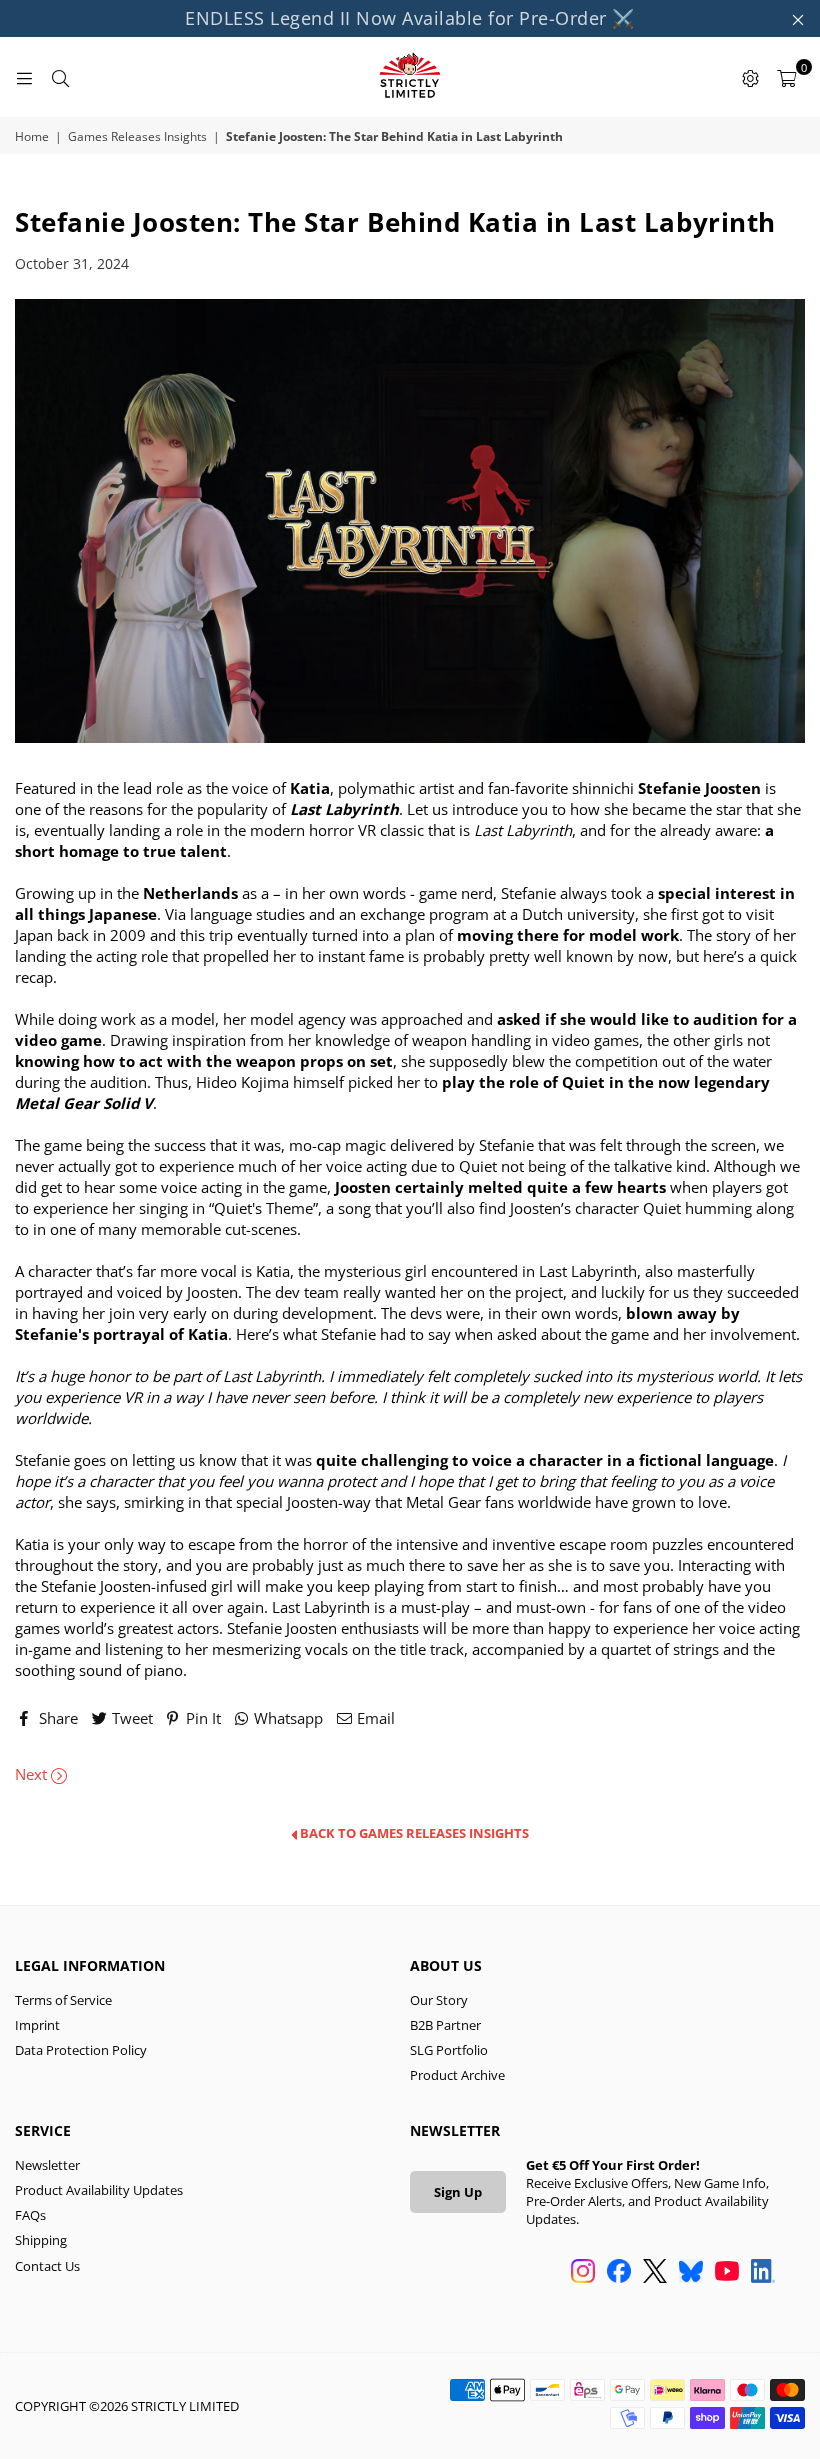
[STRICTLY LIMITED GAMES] (410, 77)
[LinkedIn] (763, 2273)
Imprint (37, 2025)
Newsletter (47, 2165)
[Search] (60, 77)
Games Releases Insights (137, 137)
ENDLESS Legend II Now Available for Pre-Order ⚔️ (410, 18)
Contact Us (47, 2266)
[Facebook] (619, 2273)
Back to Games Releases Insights (413, 1833)
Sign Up (458, 2192)
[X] (655, 2273)
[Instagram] (583, 2273)
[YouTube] (727, 2273)
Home (32, 137)
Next (33, 1774)
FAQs (30, 2215)
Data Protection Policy (81, 2050)
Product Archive (457, 2075)
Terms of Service (63, 2000)
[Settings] (750, 77)
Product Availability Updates (99, 2190)
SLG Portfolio (449, 2050)
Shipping (41, 2240)
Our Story (439, 2000)
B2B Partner (445, 2025)
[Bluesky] (691, 2273)
